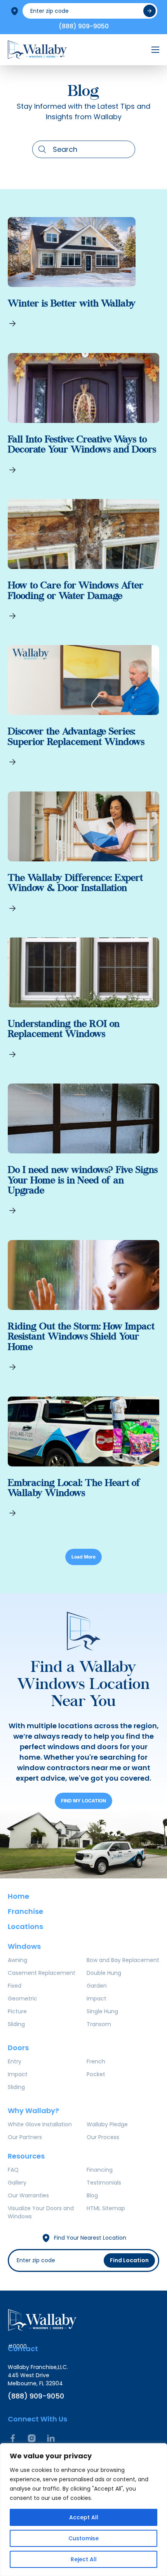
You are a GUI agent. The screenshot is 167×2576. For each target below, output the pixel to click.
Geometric (23, 1999)
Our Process (103, 2137)
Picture (17, 2011)
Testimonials (104, 2183)
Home (18, 1896)
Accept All (84, 2517)
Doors (18, 2048)
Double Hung (104, 1973)
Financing (100, 2170)
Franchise (25, 1911)
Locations (25, 1926)
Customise (83, 2538)
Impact (97, 1999)
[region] (83, 2510)
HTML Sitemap (106, 2208)
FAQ (13, 2170)
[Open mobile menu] (155, 50)
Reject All (84, 2559)
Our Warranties (28, 2195)
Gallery (17, 2183)
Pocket (96, 2074)
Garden (97, 1986)
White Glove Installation (40, 2124)
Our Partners (25, 2137)
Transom (99, 2024)
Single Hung (102, 2011)
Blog (92, 2195)
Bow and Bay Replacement (123, 1960)
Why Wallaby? (33, 2111)
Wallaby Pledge (107, 2124)
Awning (17, 1960)
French (96, 2061)
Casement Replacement (42, 1973)
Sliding (16, 2024)
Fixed (15, 1986)
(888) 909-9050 (84, 26)
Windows (24, 1946)
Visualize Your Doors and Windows (41, 2212)
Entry (15, 2061)
